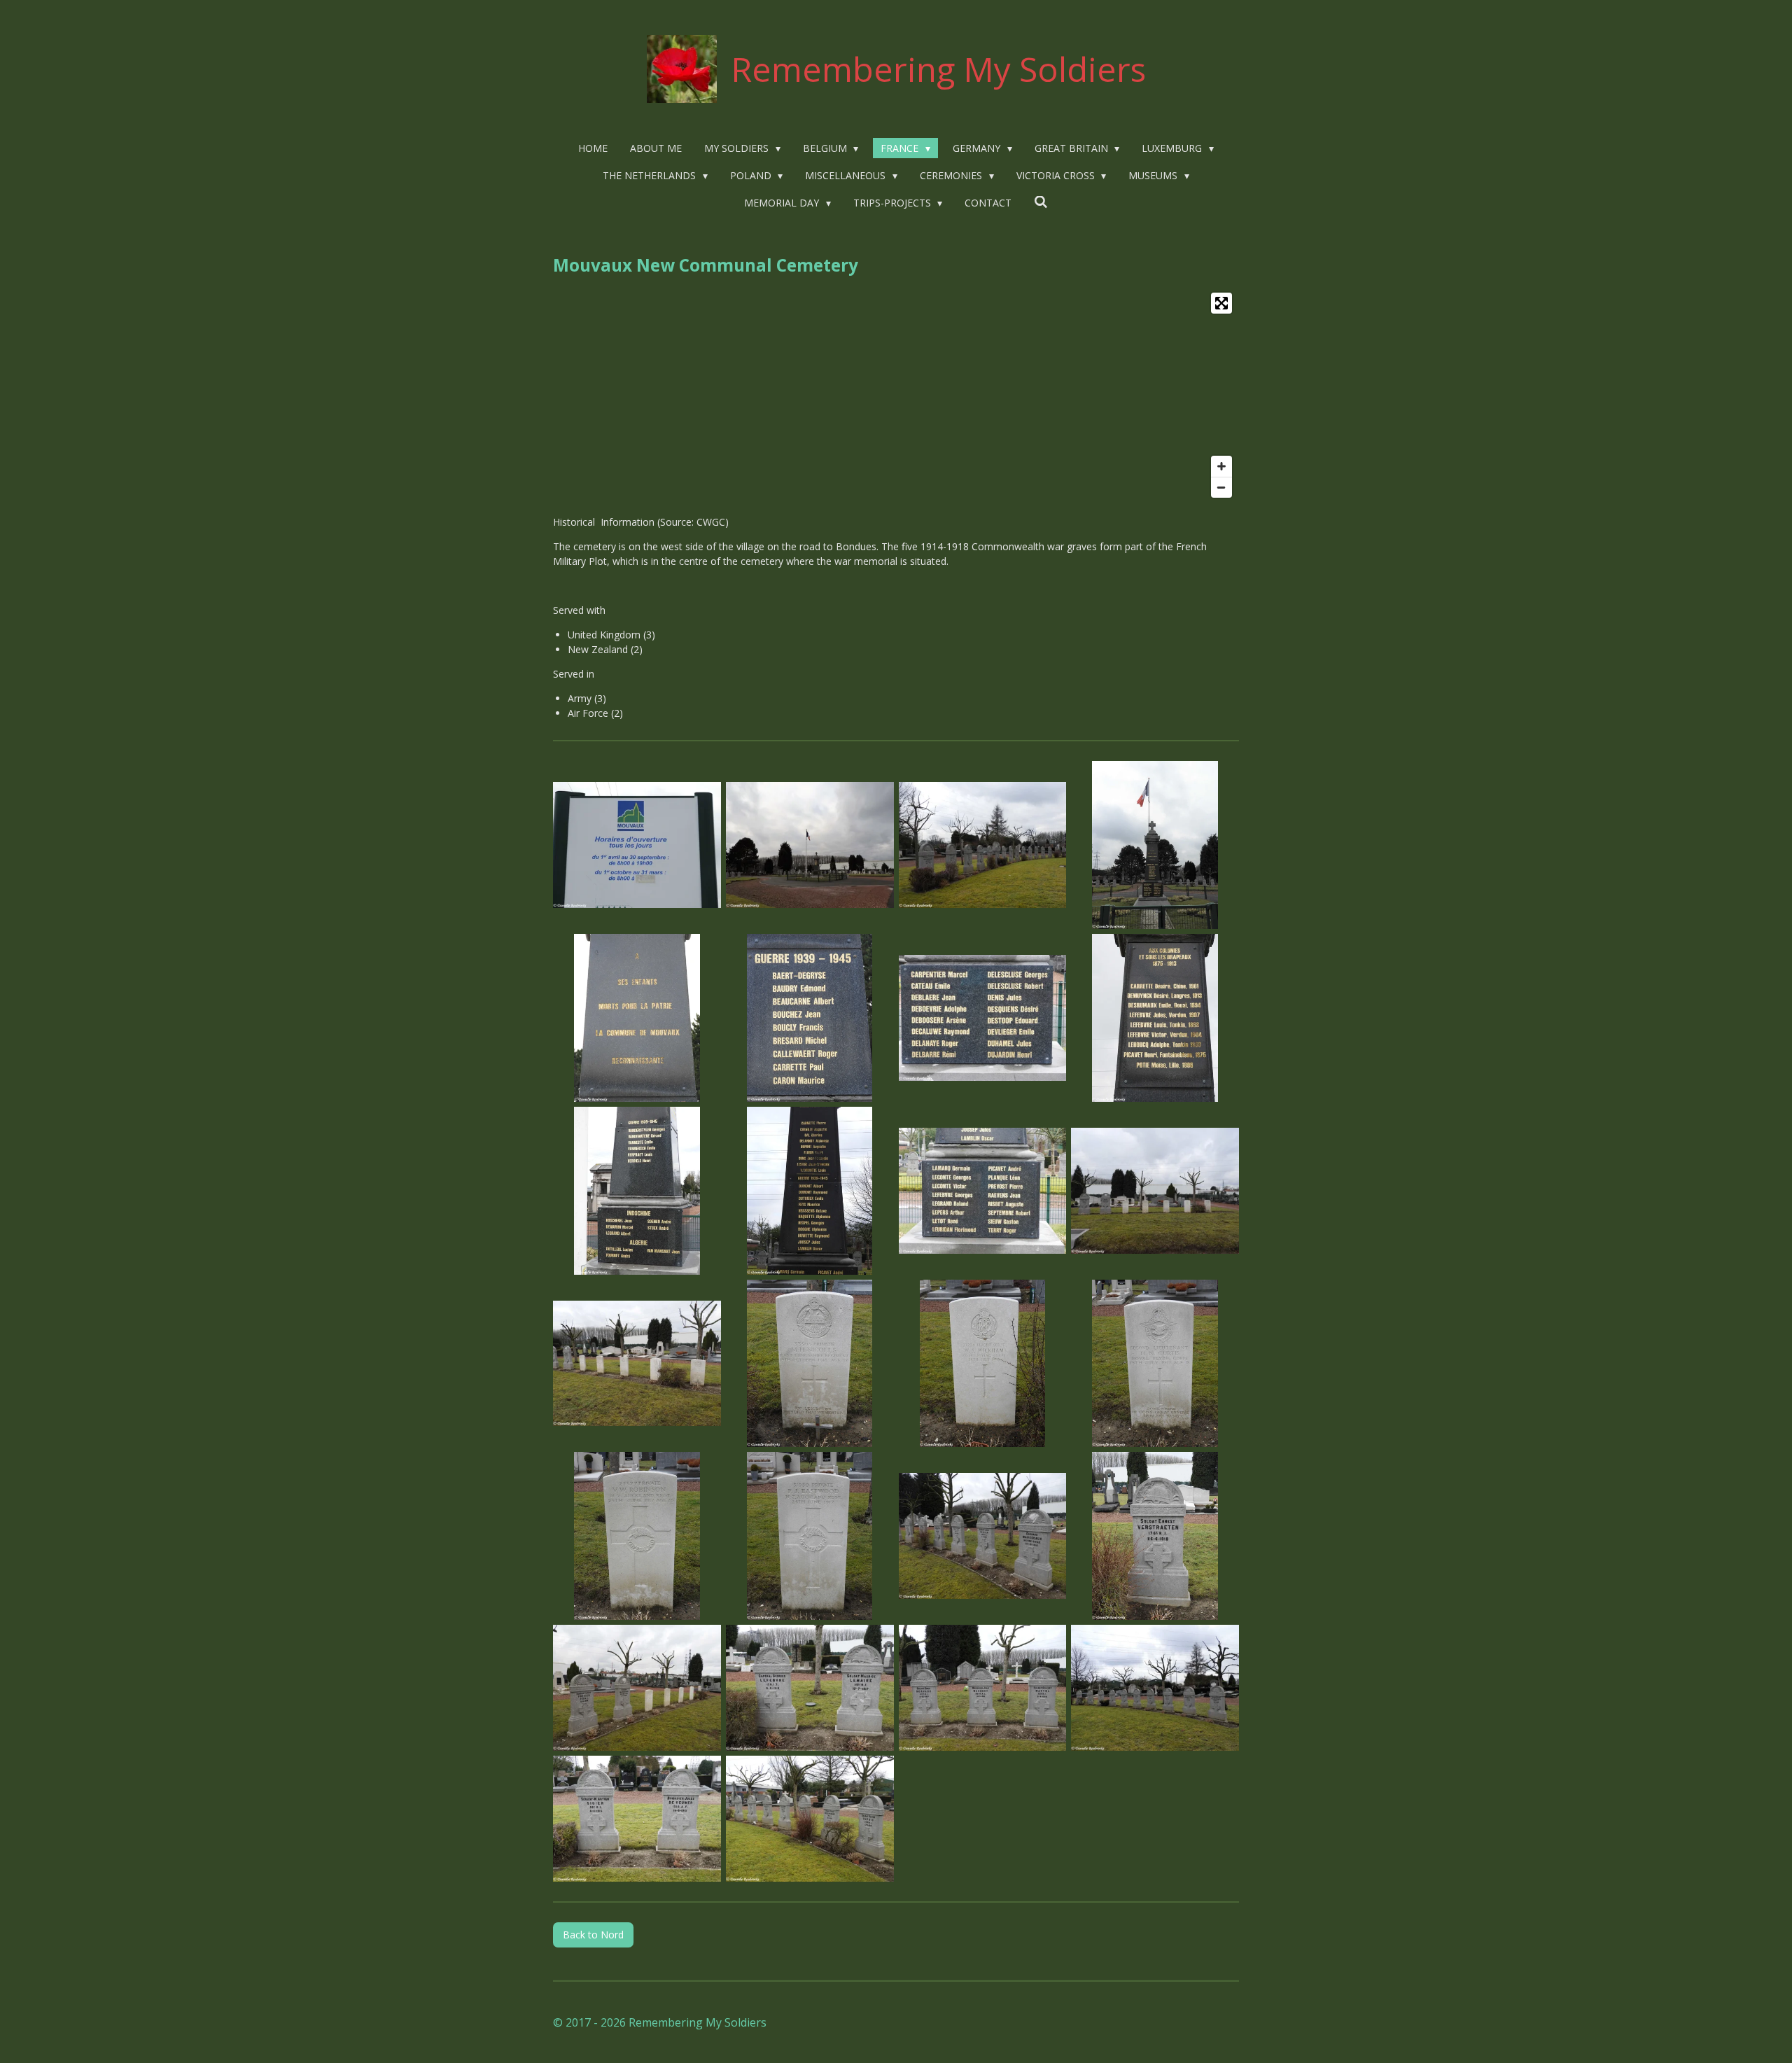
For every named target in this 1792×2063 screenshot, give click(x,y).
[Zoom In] (1221, 466)
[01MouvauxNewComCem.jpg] (637, 845)
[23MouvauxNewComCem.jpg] (982, 1688)
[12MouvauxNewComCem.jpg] (1155, 1190)
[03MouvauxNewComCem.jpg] (982, 845)
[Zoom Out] (1221, 487)
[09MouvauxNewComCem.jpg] (637, 1190)
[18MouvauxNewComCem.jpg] (810, 1536)
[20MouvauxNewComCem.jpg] (1155, 1536)
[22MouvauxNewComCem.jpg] (810, 1688)
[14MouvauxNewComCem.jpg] (810, 1363)
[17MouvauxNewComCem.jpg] (637, 1536)
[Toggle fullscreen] (1221, 303)
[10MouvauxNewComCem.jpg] (810, 1190)
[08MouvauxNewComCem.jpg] (1155, 1018)
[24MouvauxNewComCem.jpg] (1155, 1688)
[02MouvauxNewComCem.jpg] (810, 845)
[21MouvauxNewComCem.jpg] (637, 1688)
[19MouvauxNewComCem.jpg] (982, 1536)
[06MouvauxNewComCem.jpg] (810, 1018)
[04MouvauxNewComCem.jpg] (1155, 845)
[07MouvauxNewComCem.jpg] (982, 1018)
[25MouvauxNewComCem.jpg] (637, 1818)
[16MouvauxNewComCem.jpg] (1155, 1363)
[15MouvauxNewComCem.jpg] (982, 1363)
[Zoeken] (1041, 202)
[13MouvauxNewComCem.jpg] (637, 1363)
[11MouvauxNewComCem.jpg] (982, 1190)
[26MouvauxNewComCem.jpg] (810, 1818)
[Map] (896, 395)
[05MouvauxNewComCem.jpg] (637, 1018)
